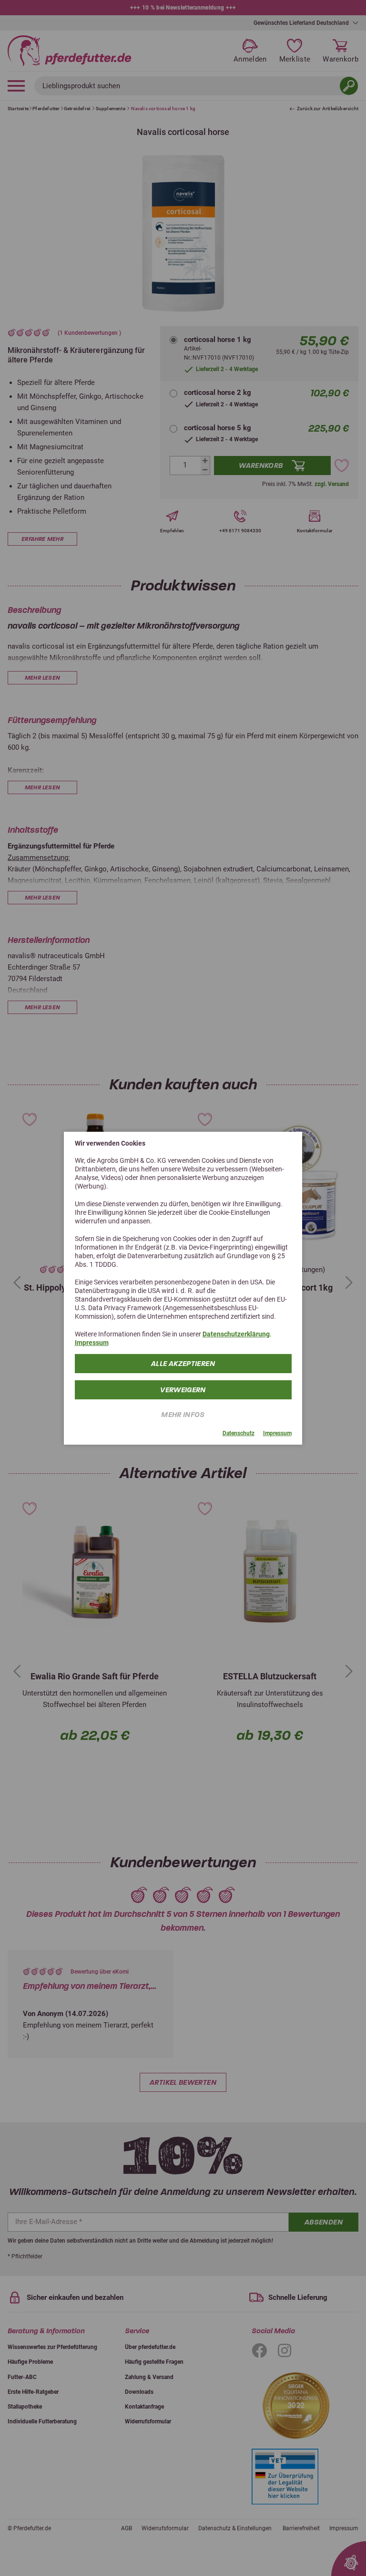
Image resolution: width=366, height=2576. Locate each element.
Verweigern (183, 1390)
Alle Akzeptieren (183, 1364)
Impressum (92, 1343)
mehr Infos (183, 1415)
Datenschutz (239, 1433)
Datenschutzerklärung (236, 1334)
